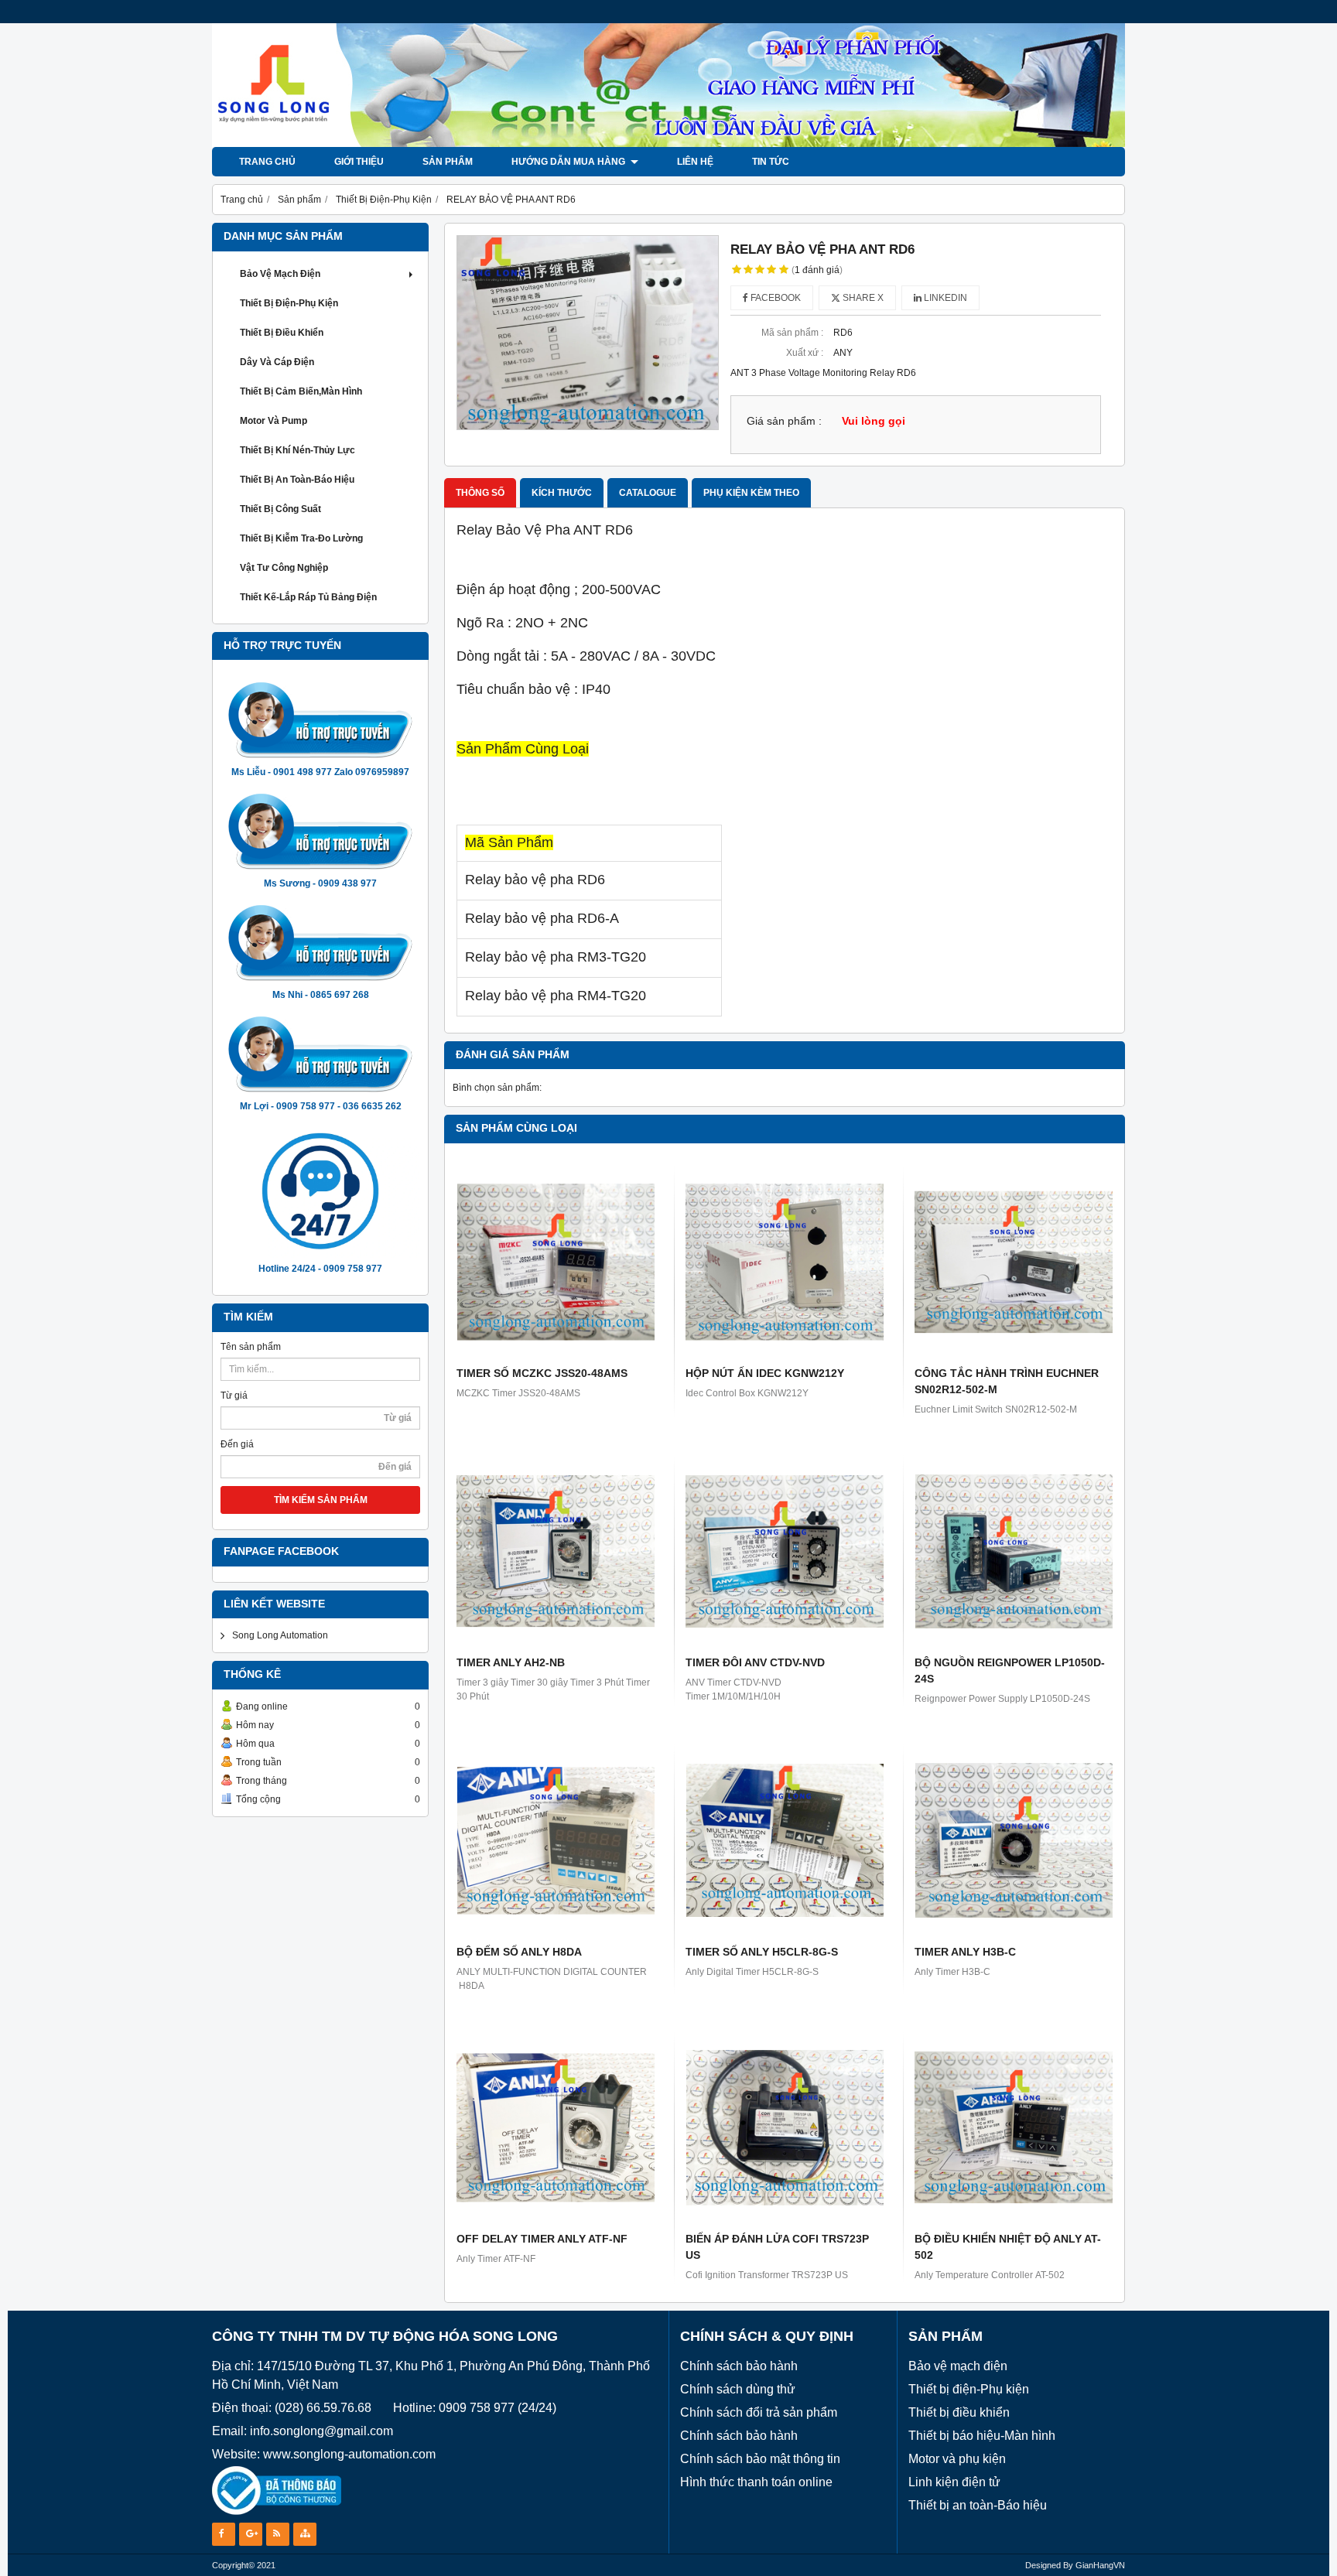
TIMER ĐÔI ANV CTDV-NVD (755, 1662)
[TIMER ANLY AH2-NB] (556, 1551)
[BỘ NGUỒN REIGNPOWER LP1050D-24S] (1014, 1551)
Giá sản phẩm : (784, 421)
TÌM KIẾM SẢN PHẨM (321, 1500)
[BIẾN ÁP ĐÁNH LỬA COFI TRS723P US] (785, 2127)
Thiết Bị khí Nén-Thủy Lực (297, 450)
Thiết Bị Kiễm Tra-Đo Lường (301, 538)
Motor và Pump (274, 421)
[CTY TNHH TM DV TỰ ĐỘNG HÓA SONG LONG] (668, 144)
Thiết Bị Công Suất (280, 509)
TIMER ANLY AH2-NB (511, 1662)
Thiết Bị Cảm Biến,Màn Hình (301, 391)
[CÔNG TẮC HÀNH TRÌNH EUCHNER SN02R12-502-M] (1014, 1262)
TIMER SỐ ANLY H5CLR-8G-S (762, 1952)
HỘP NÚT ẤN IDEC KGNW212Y (765, 1373)
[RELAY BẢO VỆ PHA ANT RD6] (588, 333)
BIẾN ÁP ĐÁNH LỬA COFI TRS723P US (777, 2247)
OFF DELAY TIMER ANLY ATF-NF (542, 2239)
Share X (862, 298)
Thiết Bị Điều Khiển (282, 333)
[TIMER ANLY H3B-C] (1014, 1840)
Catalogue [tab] (648, 493)
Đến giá (237, 1444)
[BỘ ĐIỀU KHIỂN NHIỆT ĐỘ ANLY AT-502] (1014, 2127)
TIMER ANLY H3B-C (965, 1952)
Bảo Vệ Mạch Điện (280, 274)
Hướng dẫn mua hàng (569, 162)
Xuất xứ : (805, 353)
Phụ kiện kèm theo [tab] (751, 493)
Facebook (775, 298)
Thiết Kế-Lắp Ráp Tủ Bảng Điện (308, 597)
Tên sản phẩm (251, 1347)
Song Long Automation (280, 1635)
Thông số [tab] (480, 493)
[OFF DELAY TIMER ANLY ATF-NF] (556, 2127)
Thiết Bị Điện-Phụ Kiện (289, 303)
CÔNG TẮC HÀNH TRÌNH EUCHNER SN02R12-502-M (1007, 1381)
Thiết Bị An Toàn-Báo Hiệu (297, 480)
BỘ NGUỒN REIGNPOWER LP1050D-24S (1010, 1671)
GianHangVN (1100, 2565)
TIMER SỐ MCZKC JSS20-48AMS (542, 1373)
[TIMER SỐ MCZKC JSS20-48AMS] (556, 1262)
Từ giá (234, 1396)
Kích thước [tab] (562, 493)
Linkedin (944, 298)
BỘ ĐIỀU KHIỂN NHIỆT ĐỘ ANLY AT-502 (1008, 2247)
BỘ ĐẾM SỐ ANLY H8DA (519, 1952)
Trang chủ (267, 162)
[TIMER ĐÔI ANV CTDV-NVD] (785, 1551)
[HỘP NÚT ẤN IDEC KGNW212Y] (785, 1262)
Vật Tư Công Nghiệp (284, 568)
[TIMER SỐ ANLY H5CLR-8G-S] (785, 1840)
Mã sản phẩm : (792, 333)
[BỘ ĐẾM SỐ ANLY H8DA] (556, 1840)
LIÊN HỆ (695, 162)
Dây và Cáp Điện (277, 362)
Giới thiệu (359, 162)
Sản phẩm (448, 162)
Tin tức (771, 162)
